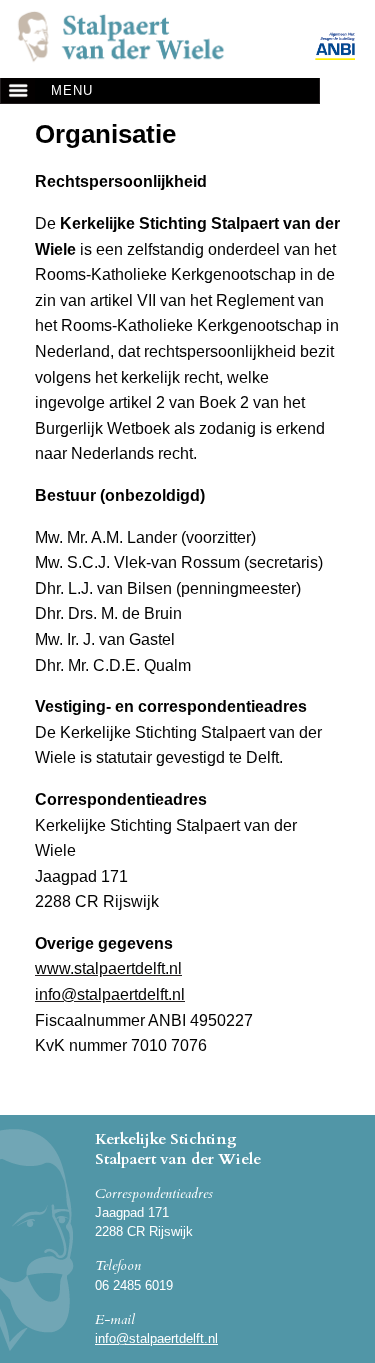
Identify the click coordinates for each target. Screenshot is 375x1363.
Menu (72, 90)
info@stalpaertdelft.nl (156, 1338)
